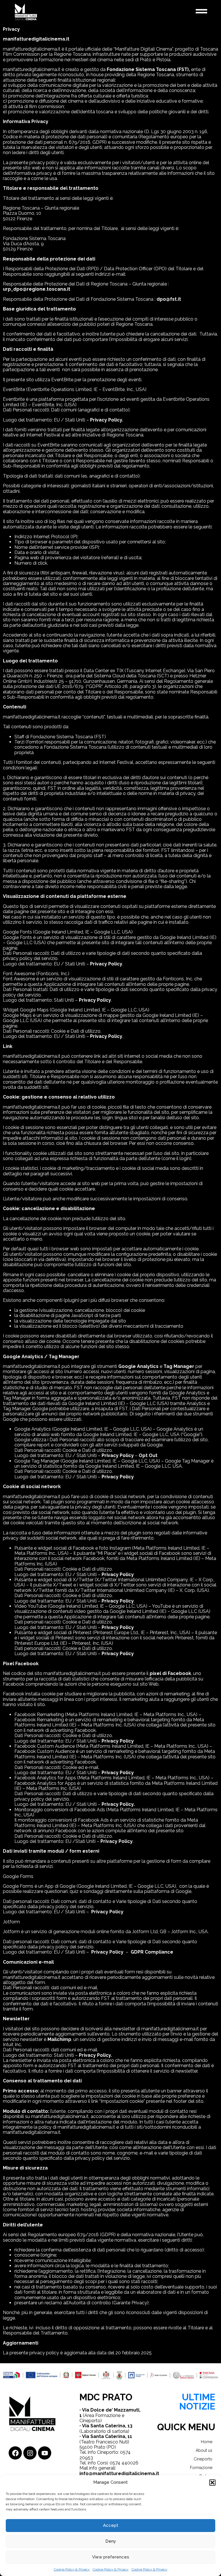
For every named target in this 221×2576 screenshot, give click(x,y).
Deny (111, 2541)
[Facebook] (15, 2453)
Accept (111, 2525)
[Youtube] (45, 2453)
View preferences (111, 2557)
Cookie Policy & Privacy (72, 2569)
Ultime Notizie (197, 2402)
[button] (212, 2483)
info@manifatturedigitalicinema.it (119, 2474)
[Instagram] (30, 2453)
